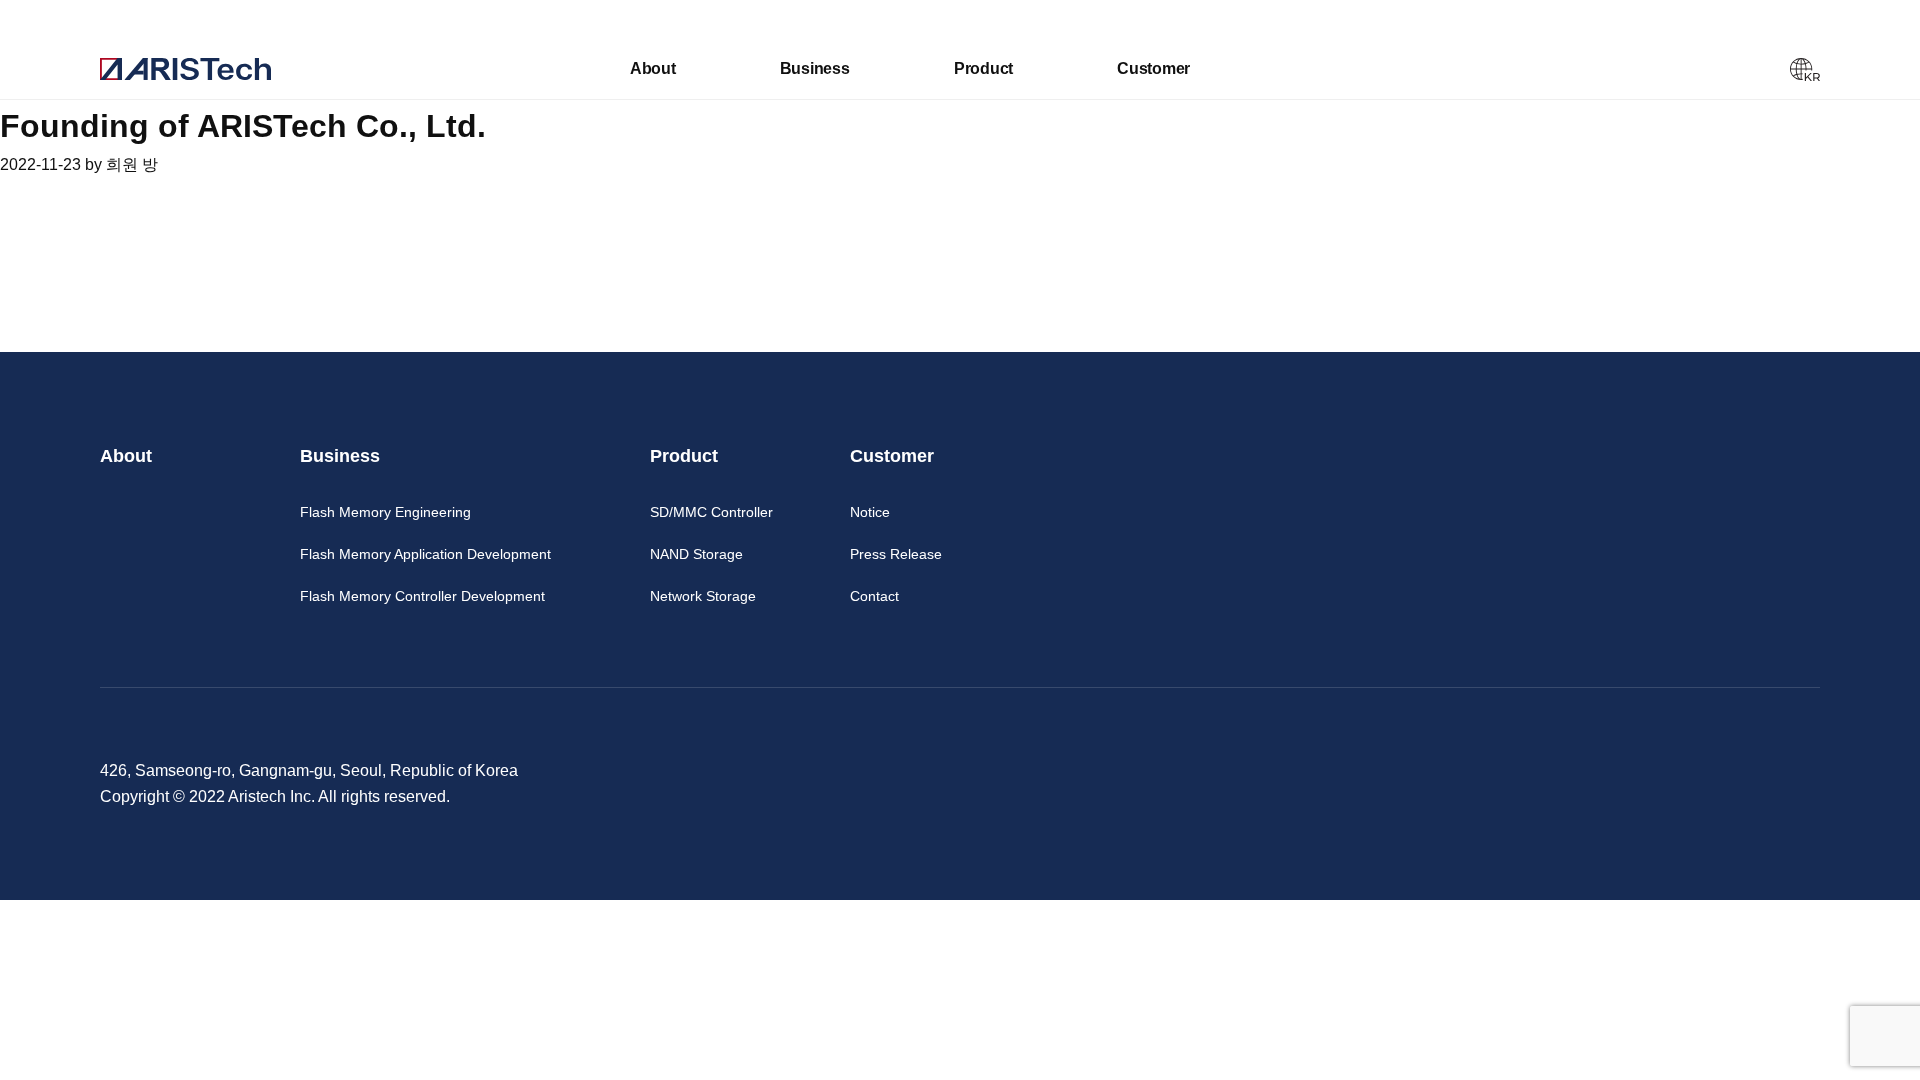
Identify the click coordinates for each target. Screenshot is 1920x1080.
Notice (870, 512)
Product (983, 68)
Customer (1153, 68)
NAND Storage (696, 554)
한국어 (1805, 70)
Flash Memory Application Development (425, 554)
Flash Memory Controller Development (422, 596)
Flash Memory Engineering (385, 512)
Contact (874, 596)
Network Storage (703, 596)
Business (815, 68)
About (653, 68)
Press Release (896, 554)
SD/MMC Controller (711, 512)
